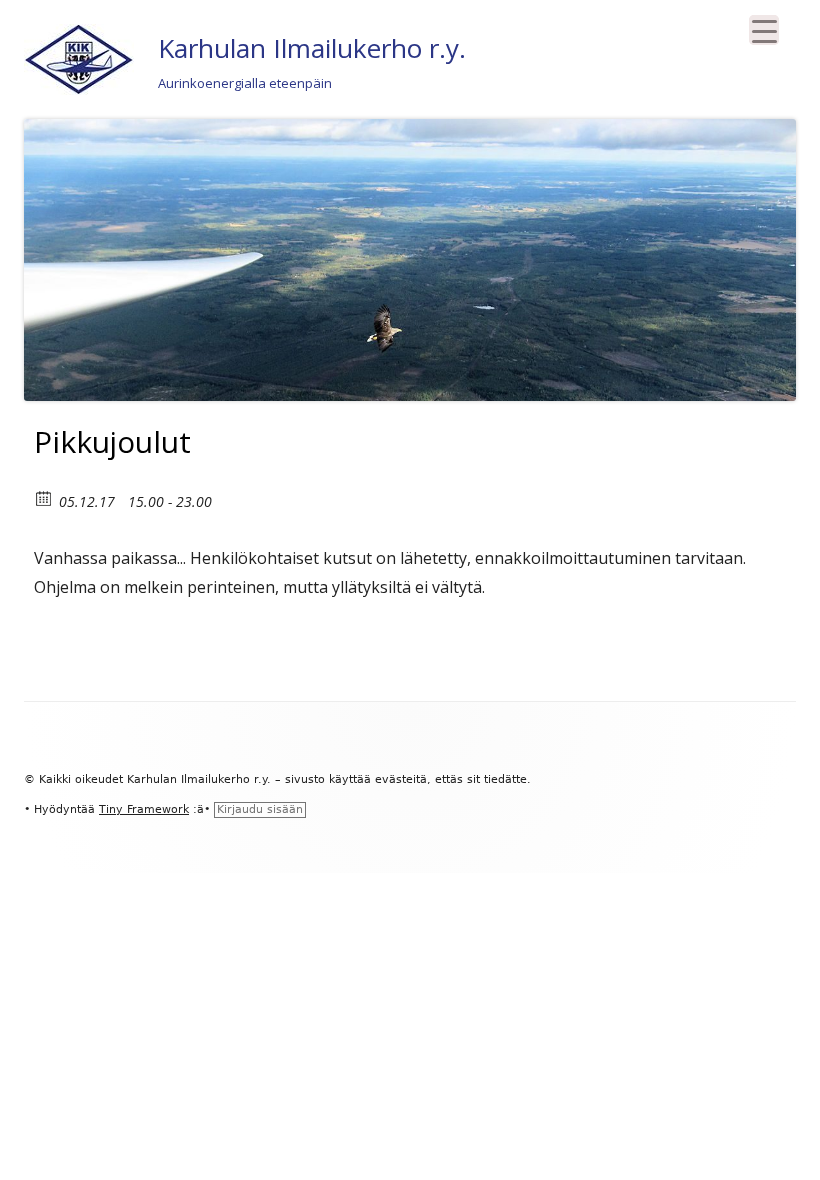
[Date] (44, 497)
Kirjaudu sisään (260, 809)
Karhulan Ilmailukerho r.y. (312, 48)
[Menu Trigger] (764, 30)
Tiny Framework (144, 809)
